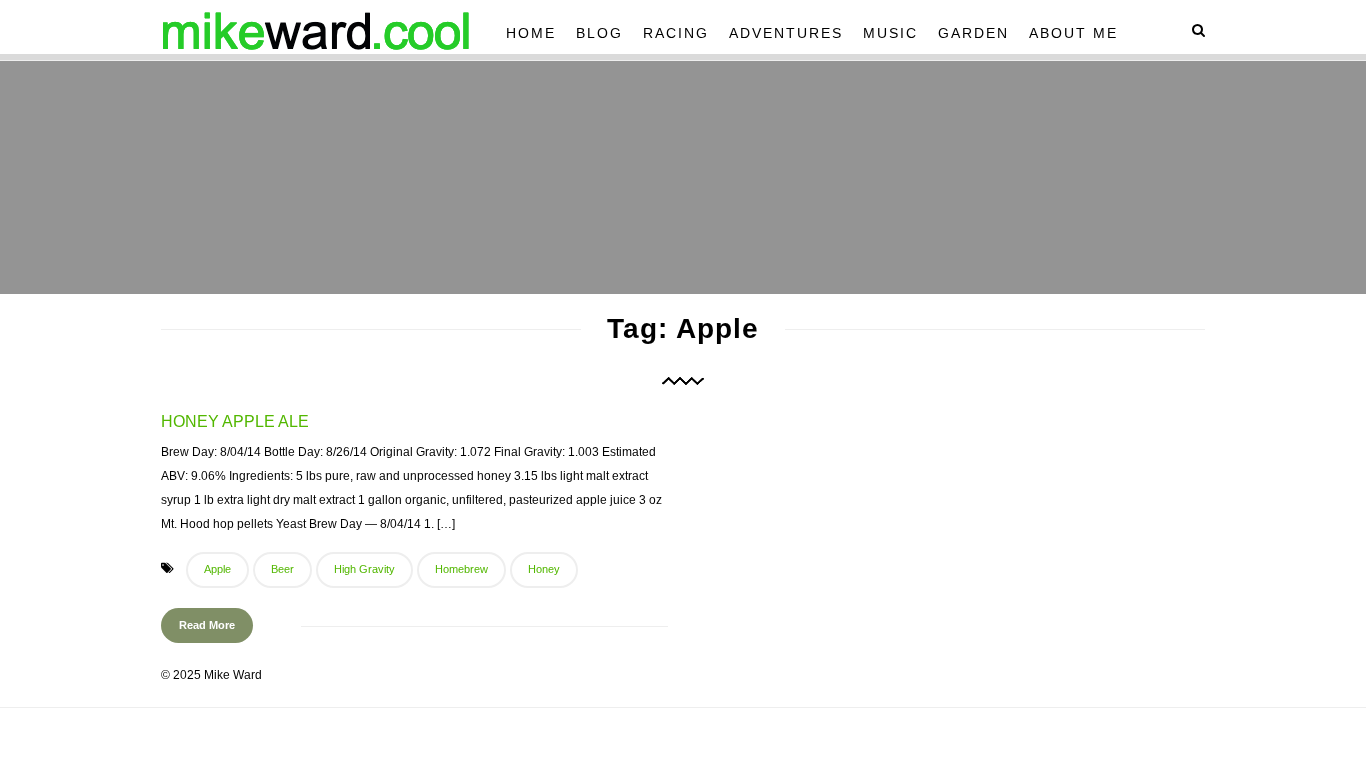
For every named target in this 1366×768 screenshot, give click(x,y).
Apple (217, 569)
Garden (973, 33)
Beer (282, 569)
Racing (676, 33)
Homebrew (461, 569)
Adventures (786, 33)
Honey (544, 569)
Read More (207, 625)
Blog (599, 33)
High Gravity (364, 569)
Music (890, 33)
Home (531, 33)
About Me (1073, 33)
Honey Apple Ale (235, 421)
